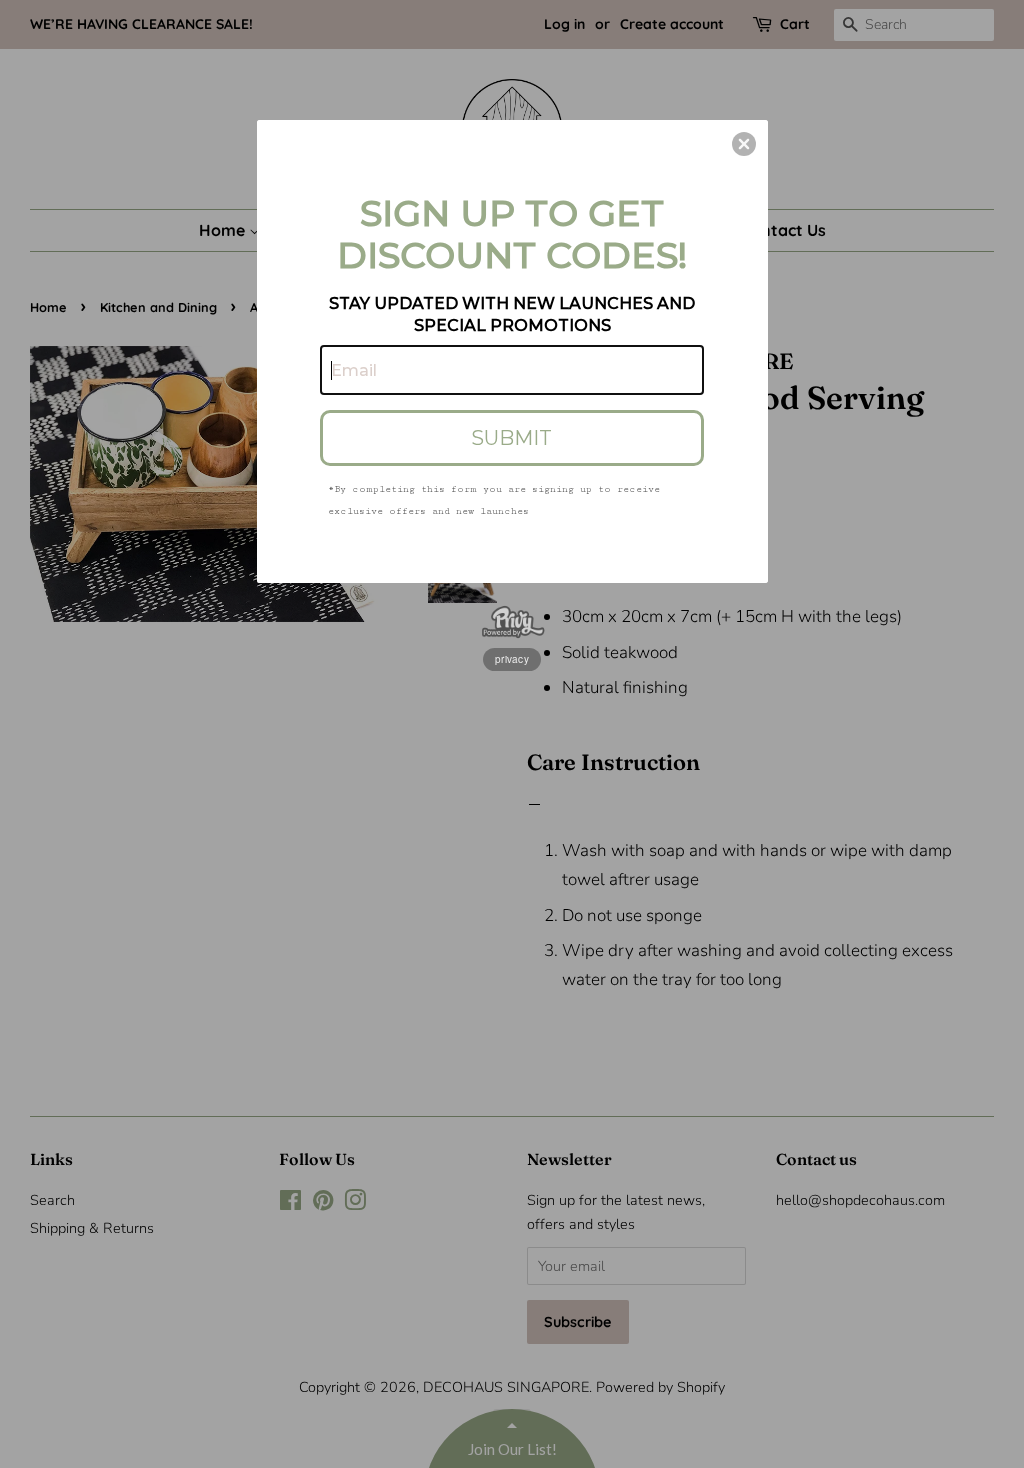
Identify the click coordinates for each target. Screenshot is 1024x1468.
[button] (744, 144)
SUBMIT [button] (511, 438)
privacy (512, 659)
